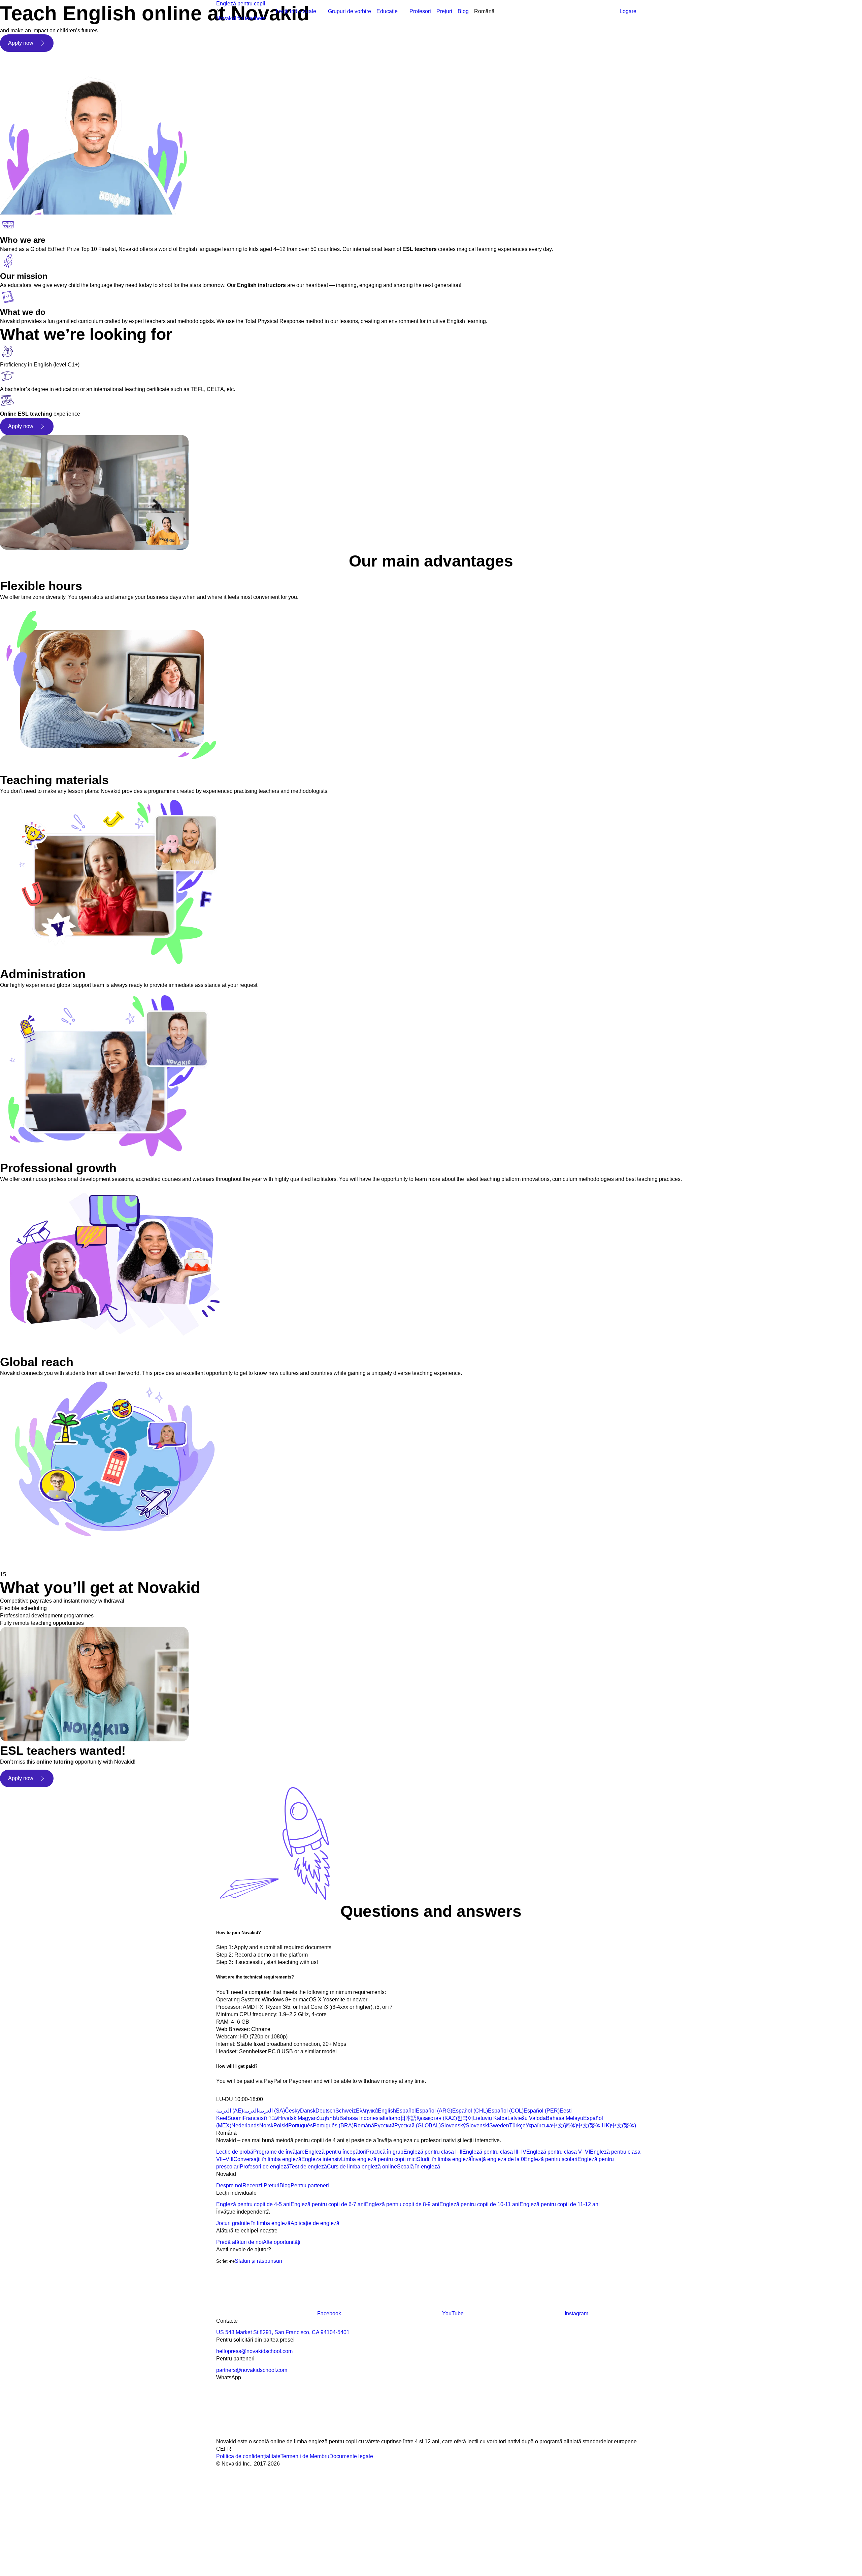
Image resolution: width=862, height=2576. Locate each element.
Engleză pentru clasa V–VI (558, 2152)
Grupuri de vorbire (350, 11)
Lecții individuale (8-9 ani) (294, 48)
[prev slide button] (10, 1559)
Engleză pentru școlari (551, 2159)
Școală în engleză (419, 2167)
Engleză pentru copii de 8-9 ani (402, 2204)
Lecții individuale (296, 11)
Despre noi (229, 2185)
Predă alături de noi (240, 2242)
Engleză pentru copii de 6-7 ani (328, 2204)
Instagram (576, 2313)
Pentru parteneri (310, 2185)
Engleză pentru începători (335, 2152)
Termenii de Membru (305, 2456)
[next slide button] (30, 1559)
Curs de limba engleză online (362, 2167)
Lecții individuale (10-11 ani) (297, 63)
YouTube (453, 2313)
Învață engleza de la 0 (498, 2159)
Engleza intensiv (321, 2159)
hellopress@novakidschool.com (254, 2351)
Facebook (329, 2313)
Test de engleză (308, 2167)
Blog (463, 11)
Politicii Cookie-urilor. (338, 2501)
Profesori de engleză (264, 2167)
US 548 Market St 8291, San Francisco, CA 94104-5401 (283, 2332)
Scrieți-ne (225, 2261)
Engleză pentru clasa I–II (433, 2152)
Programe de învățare (279, 2152)
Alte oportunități (282, 2242)
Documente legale (351, 2456)
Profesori (420, 11)
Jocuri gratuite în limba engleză (253, 2223)
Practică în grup (385, 2152)
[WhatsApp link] (267, 2434)
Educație (387, 11)
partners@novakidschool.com (252, 2370)
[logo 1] (232, 2092)
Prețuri (444, 11)
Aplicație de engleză (315, 2223)
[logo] (233, 12)
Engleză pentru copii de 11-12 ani (560, 2204)
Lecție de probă (235, 2152)
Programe (388, 19)
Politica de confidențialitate (248, 2456)
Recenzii (253, 2185)
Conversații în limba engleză (267, 2159)
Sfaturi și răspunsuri (258, 2261)
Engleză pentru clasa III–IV (494, 2152)
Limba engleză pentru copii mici (379, 2159)
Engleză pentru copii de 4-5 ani (253, 2204)
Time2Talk (297, 85)
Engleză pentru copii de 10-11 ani (479, 2204)
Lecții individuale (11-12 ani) (297, 78)
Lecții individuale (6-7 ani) (294, 34)
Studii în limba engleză (444, 2159)
